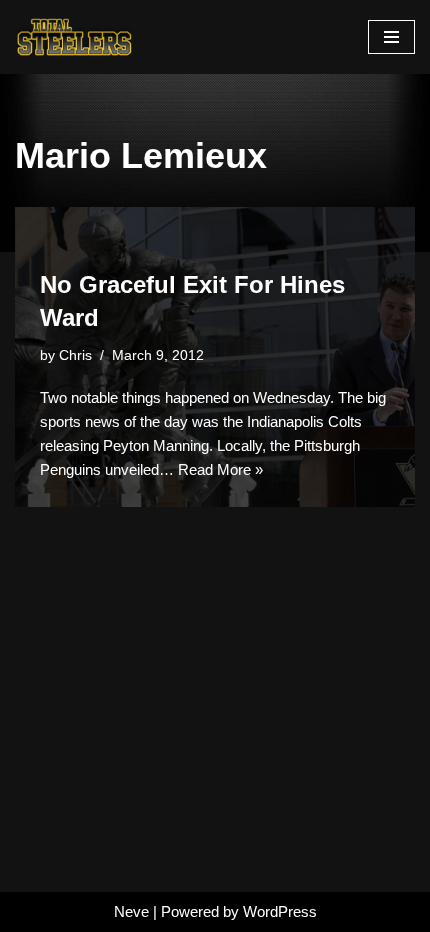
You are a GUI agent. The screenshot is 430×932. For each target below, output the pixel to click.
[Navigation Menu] (391, 37)
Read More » (220, 469)
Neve (131, 911)
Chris (75, 355)
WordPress (280, 911)
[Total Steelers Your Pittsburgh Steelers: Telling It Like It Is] (75, 37)
